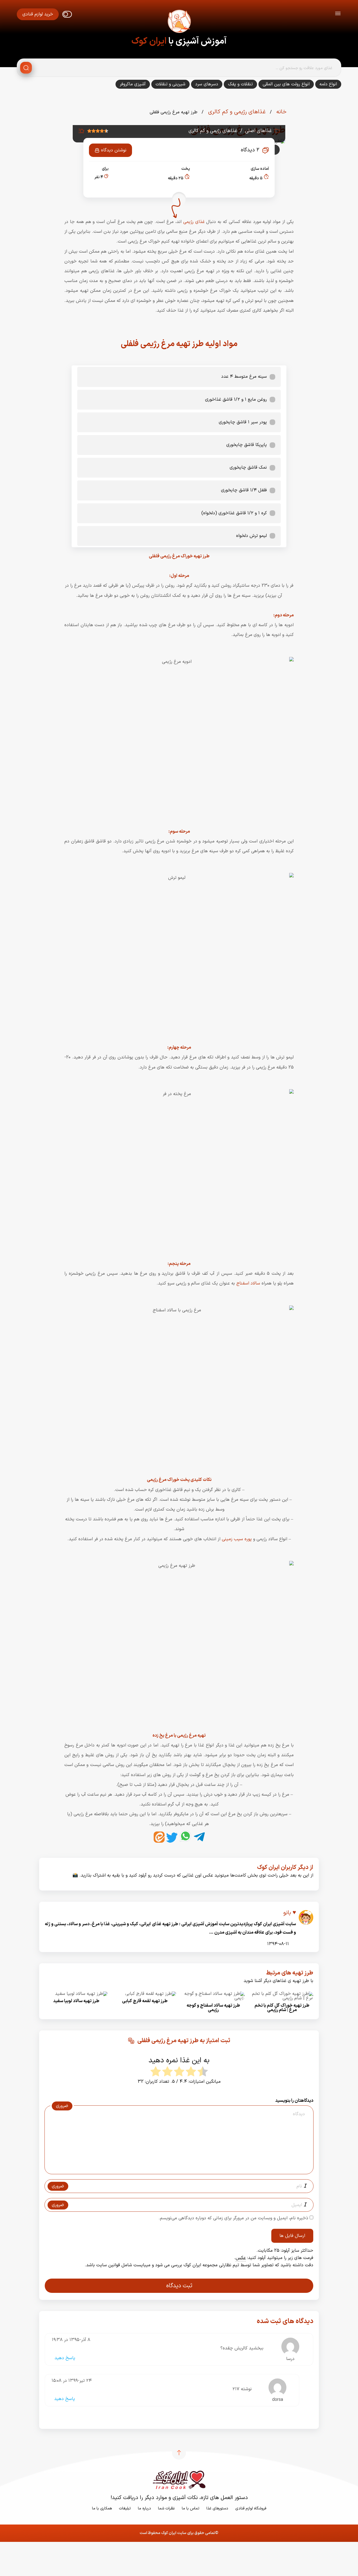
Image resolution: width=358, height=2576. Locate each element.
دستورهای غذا (217, 2508)
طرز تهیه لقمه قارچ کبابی (145, 2001)
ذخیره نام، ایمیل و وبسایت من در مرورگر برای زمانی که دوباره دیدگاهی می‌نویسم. (233, 2218)
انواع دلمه (328, 84)
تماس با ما (191, 2508)
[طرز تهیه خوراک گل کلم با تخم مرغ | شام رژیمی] (282, 1998)
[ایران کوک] (179, 22)
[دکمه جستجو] (26, 68)
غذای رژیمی (194, 222)
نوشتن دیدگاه (114, 150)
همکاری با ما (102, 2508)
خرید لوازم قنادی (38, 14)
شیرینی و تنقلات (170, 84)
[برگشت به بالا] (179, 2453)
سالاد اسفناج (248, 1283)
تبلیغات (125, 2508)
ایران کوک (149, 41)
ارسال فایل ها (292, 2236)
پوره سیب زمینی (237, 1539)
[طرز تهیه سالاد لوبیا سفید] (81, 1994)
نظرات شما (166, 2508)
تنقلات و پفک (240, 84)
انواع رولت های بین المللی (286, 84)
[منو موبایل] (338, 14)
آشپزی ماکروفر (133, 84)
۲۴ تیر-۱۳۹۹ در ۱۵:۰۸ (72, 2381)
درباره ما (144, 2508)
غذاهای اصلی (258, 131)
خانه (281, 112)
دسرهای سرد (207, 84)
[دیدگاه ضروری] (176, 2169)
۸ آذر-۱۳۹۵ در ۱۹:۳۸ (71, 2340)
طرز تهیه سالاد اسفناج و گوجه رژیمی (213, 2008)
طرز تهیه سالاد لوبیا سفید (76, 2001)
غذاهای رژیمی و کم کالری (236, 112)
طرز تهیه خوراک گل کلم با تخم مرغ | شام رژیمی (282, 2008)
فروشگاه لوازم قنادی (251, 2508)
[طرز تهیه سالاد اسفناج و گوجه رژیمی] (213, 1998)
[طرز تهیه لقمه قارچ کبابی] (151, 1994)
